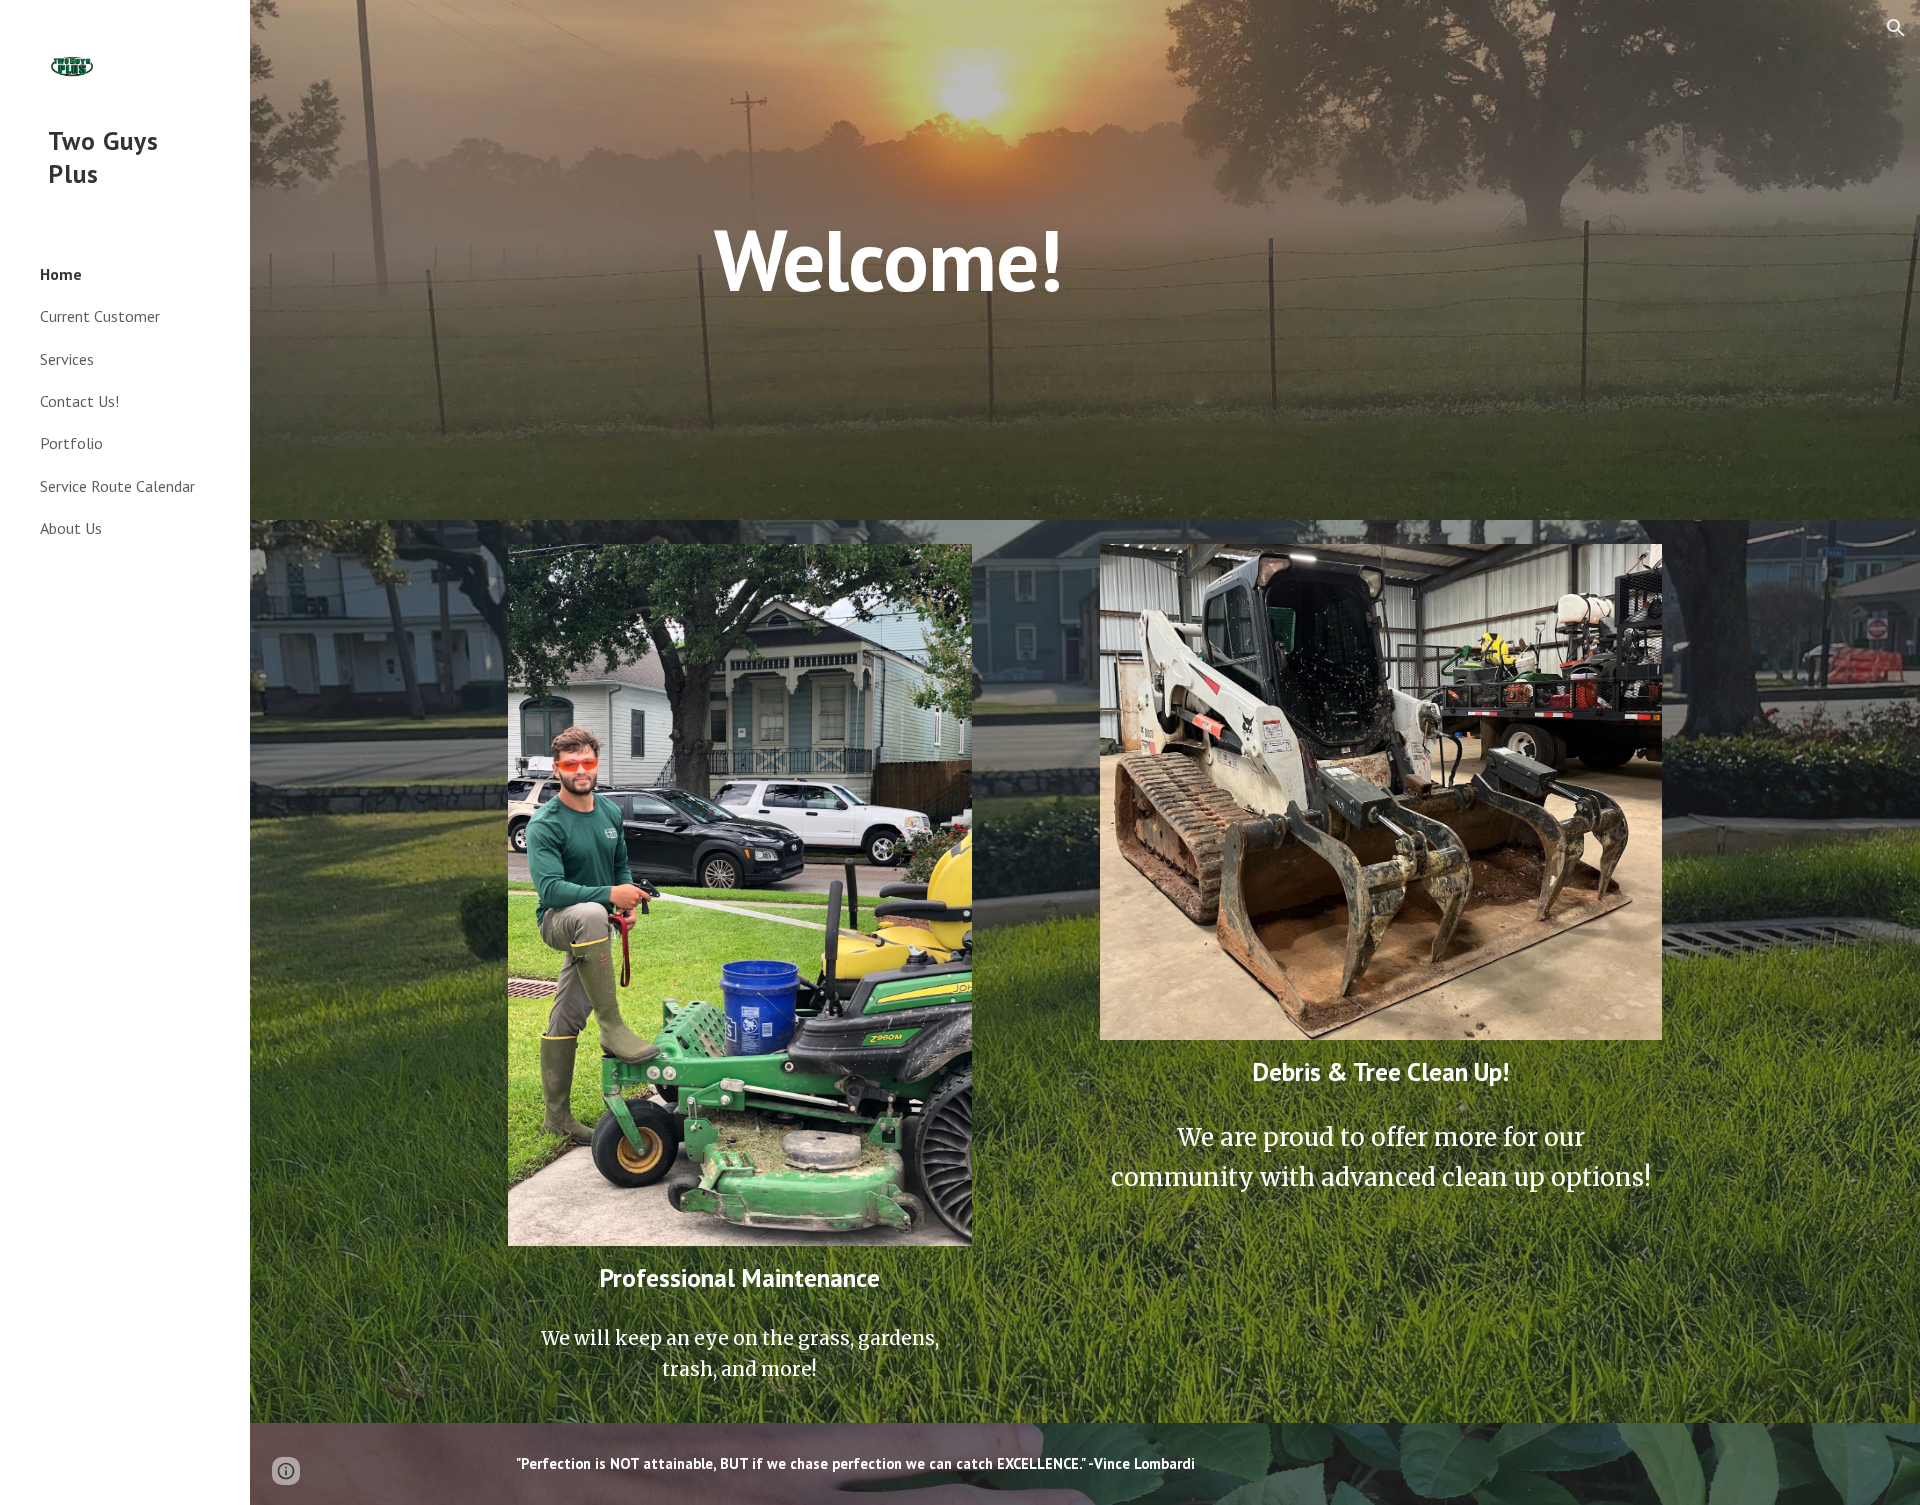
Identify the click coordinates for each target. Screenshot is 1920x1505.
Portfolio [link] (71, 443)
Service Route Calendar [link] (117, 486)
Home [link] (61, 274)
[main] (888, 259)
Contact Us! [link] (79, 401)
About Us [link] (71, 528)
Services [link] (67, 359)
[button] (1896, 28)
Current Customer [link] (100, 316)
